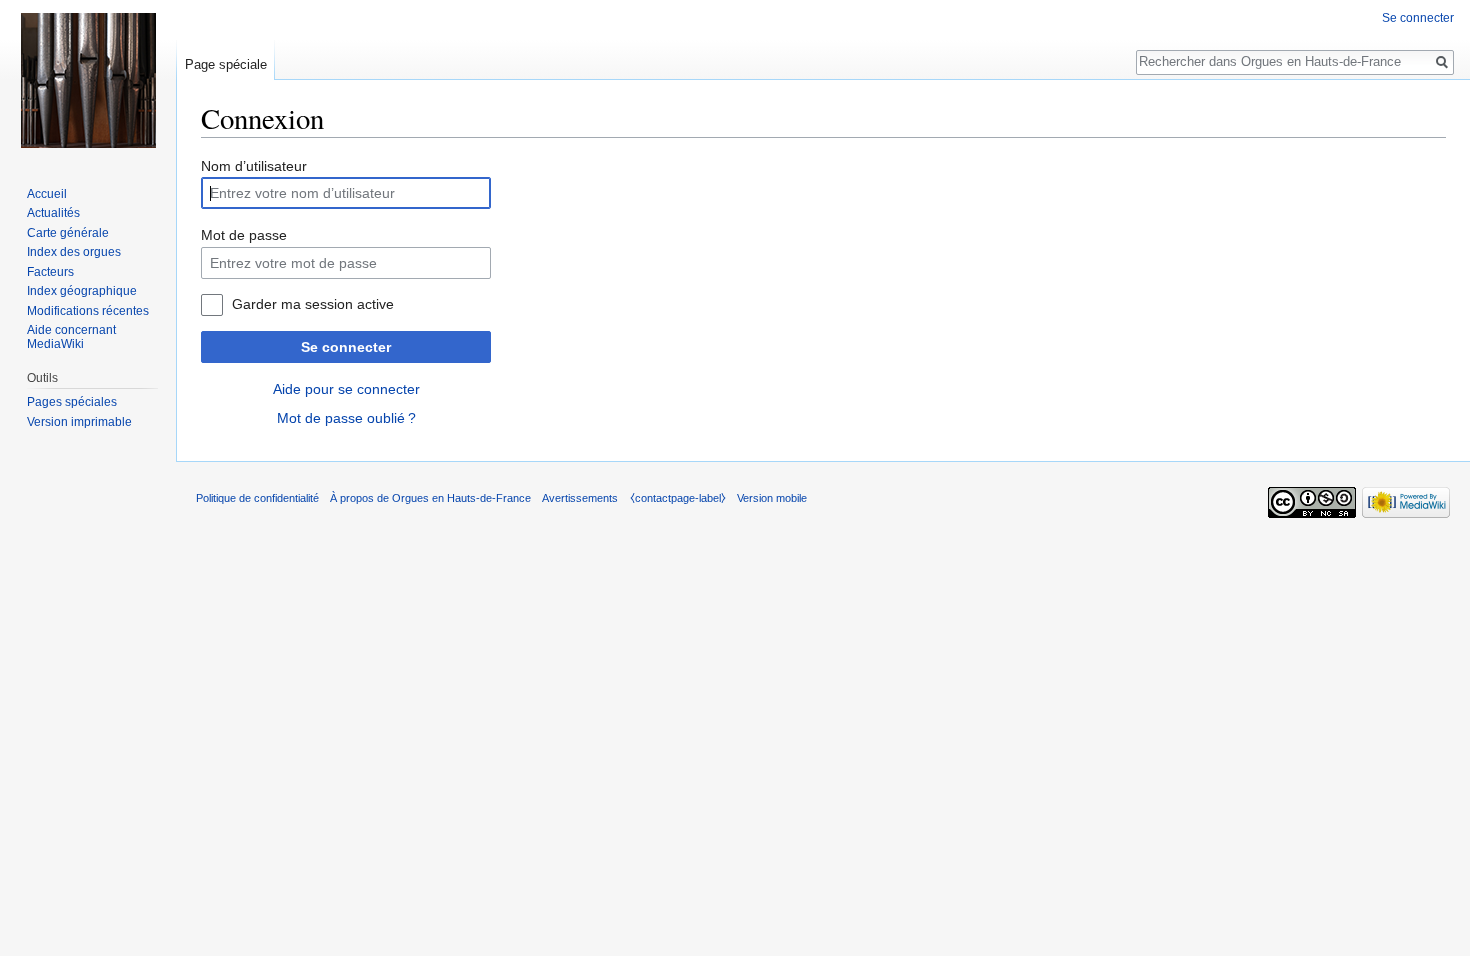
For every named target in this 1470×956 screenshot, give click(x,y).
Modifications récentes (88, 311)
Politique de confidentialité (257, 498)
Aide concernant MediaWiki (71, 337)
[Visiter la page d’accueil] (88, 80)
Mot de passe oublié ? (346, 418)
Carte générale (68, 233)
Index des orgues (74, 252)
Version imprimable (79, 422)
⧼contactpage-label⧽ (678, 498)
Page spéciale (226, 64)
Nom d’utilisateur (254, 166)
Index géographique (82, 291)
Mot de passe (244, 235)
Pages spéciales (72, 402)
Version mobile (772, 498)
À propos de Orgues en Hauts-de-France (430, 498)
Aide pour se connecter (346, 389)
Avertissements (580, 498)
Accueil (47, 194)
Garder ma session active (313, 304)
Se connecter (346, 347)
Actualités (53, 213)
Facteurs (50, 272)
